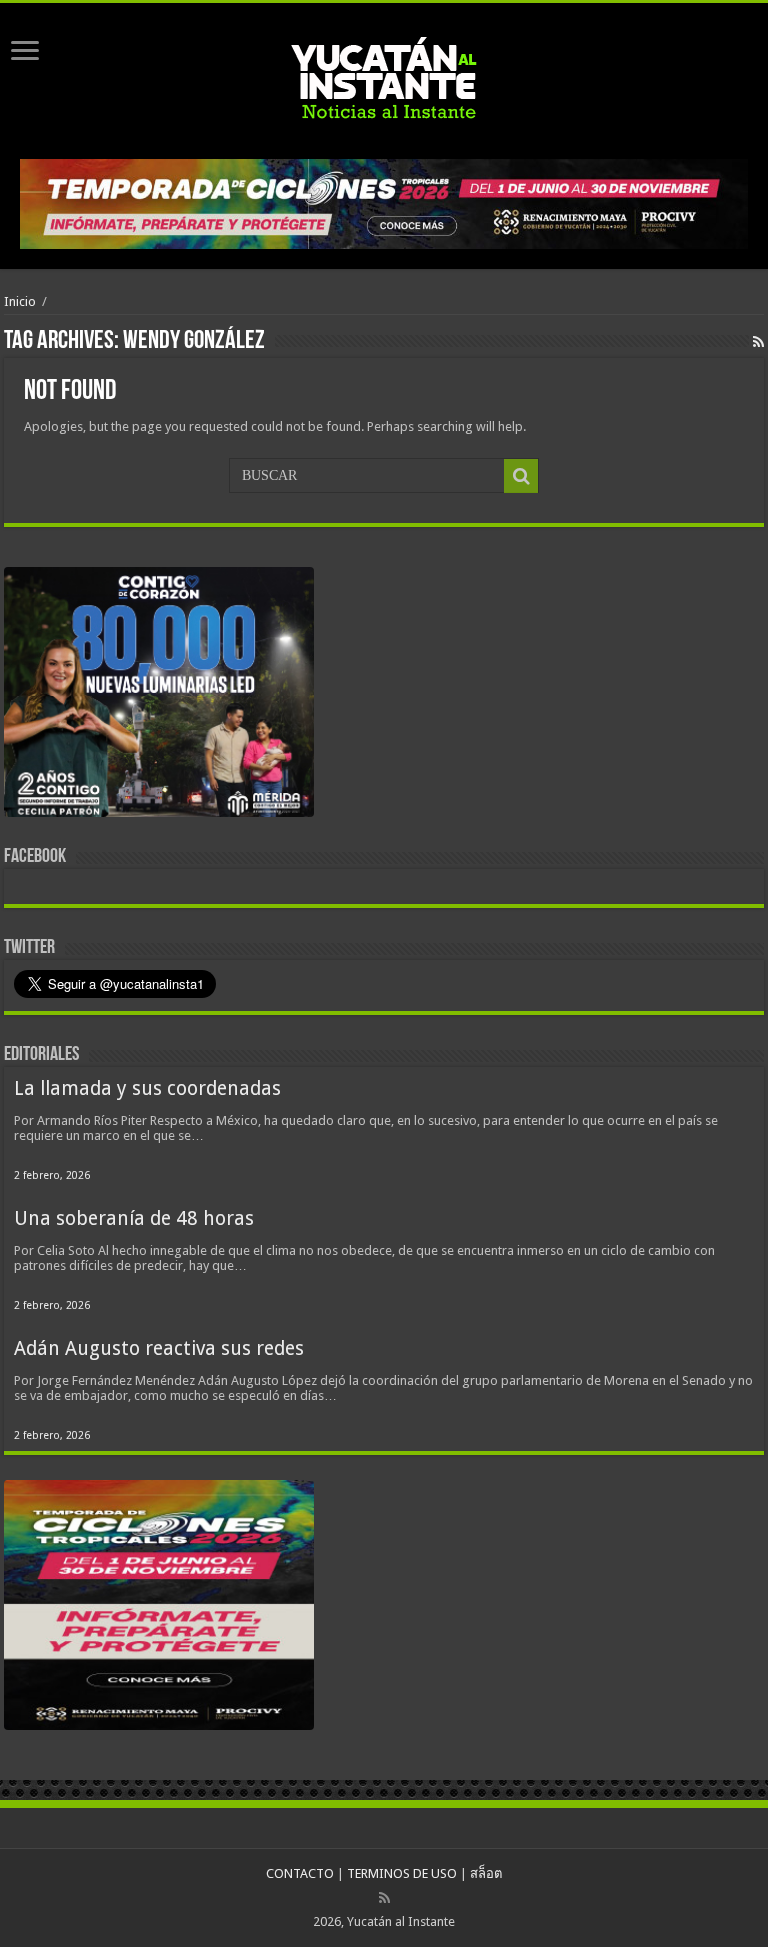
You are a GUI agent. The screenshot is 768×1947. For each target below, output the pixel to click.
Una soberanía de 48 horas (134, 1218)
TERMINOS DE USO (402, 1873)
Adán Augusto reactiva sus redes (159, 1348)
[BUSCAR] (521, 476)
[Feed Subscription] (758, 342)
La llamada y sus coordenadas (147, 1088)
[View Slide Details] (159, 696)
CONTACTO (300, 1873)
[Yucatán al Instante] (384, 77)
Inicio (20, 301)
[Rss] (384, 1898)
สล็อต (486, 1873)
